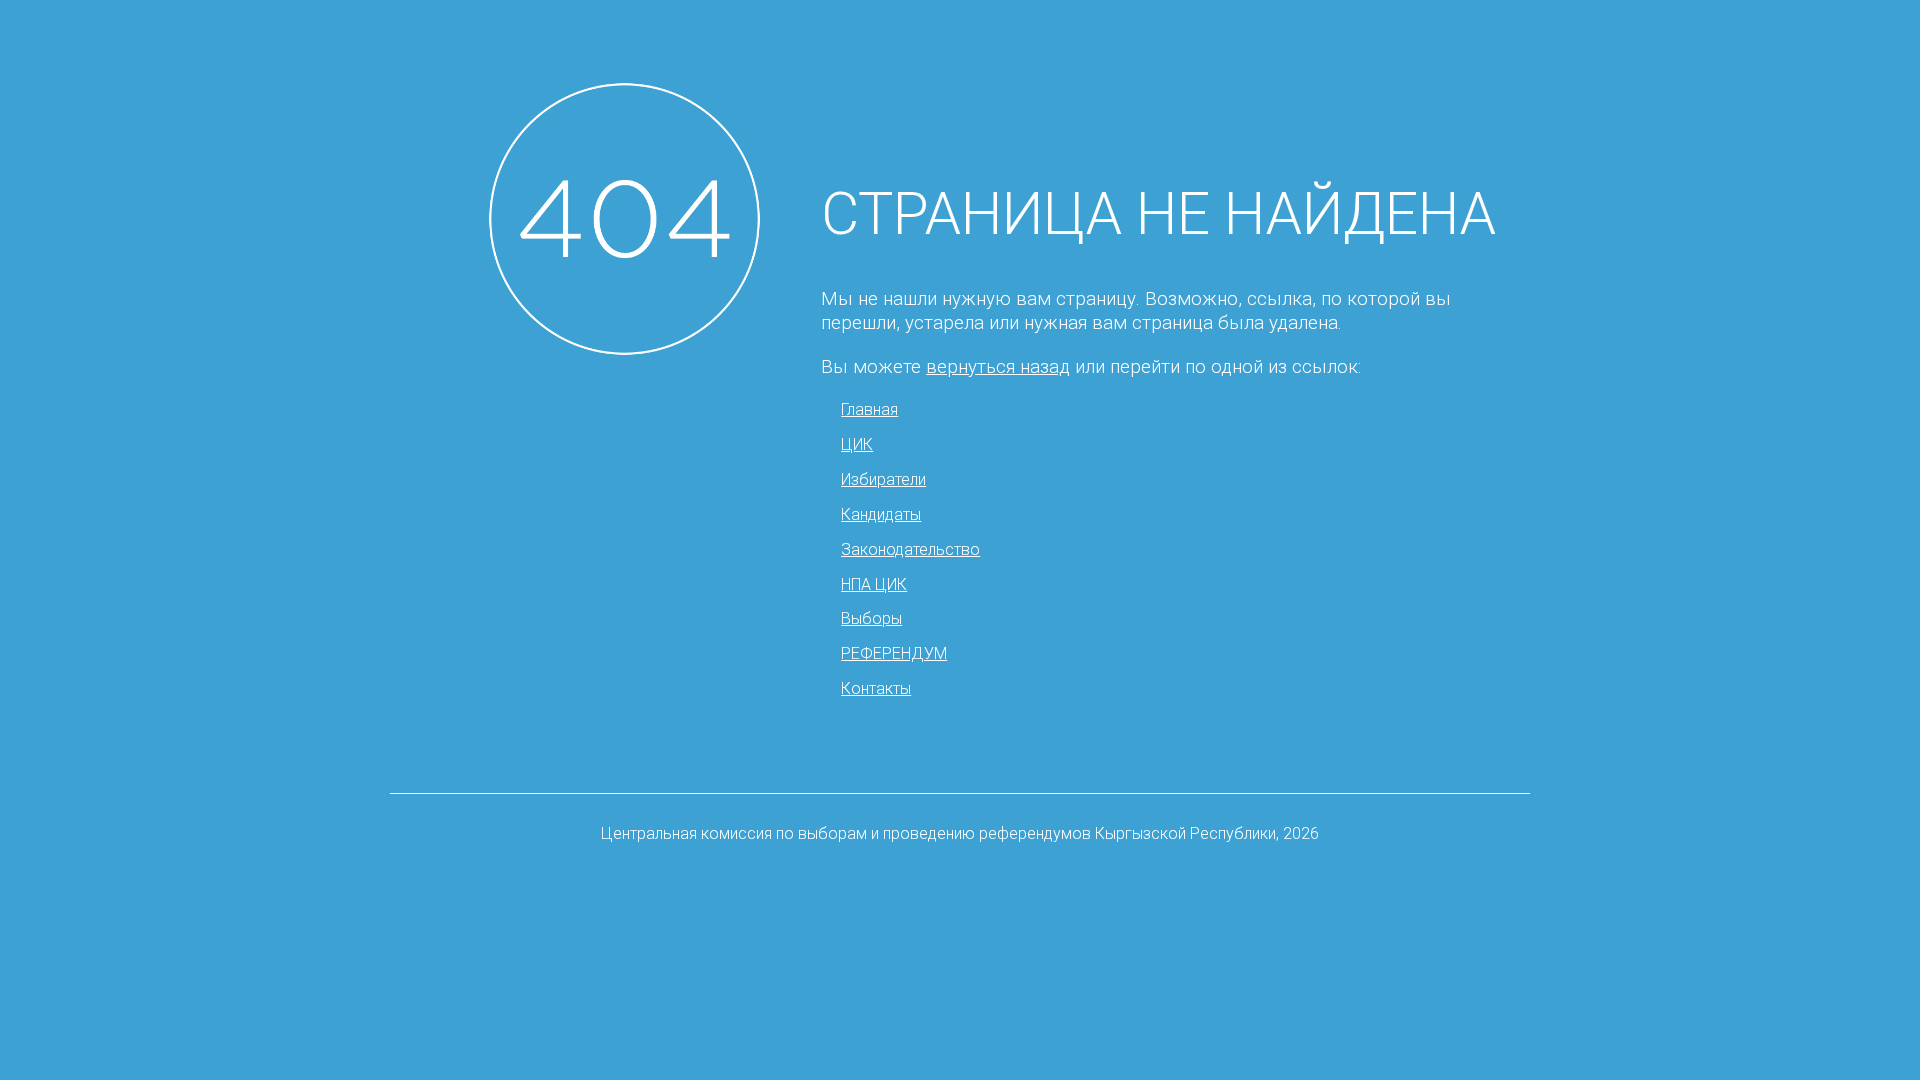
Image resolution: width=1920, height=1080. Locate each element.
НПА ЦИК (874, 584)
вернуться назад (998, 367)
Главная (869, 409)
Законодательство (910, 549)
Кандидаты (881, 514)
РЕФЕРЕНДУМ (894, 653)
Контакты (876, 688)
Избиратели (883, 479)
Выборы (871, 618)
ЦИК (857, 444)
